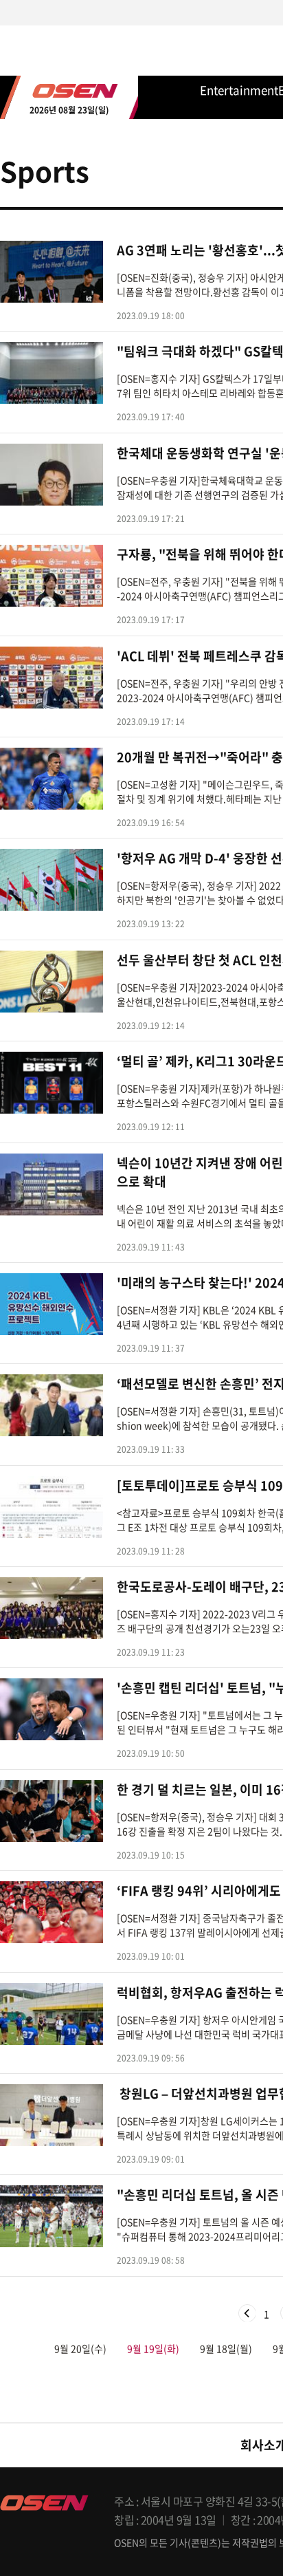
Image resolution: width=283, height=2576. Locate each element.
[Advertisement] (141, 775)
